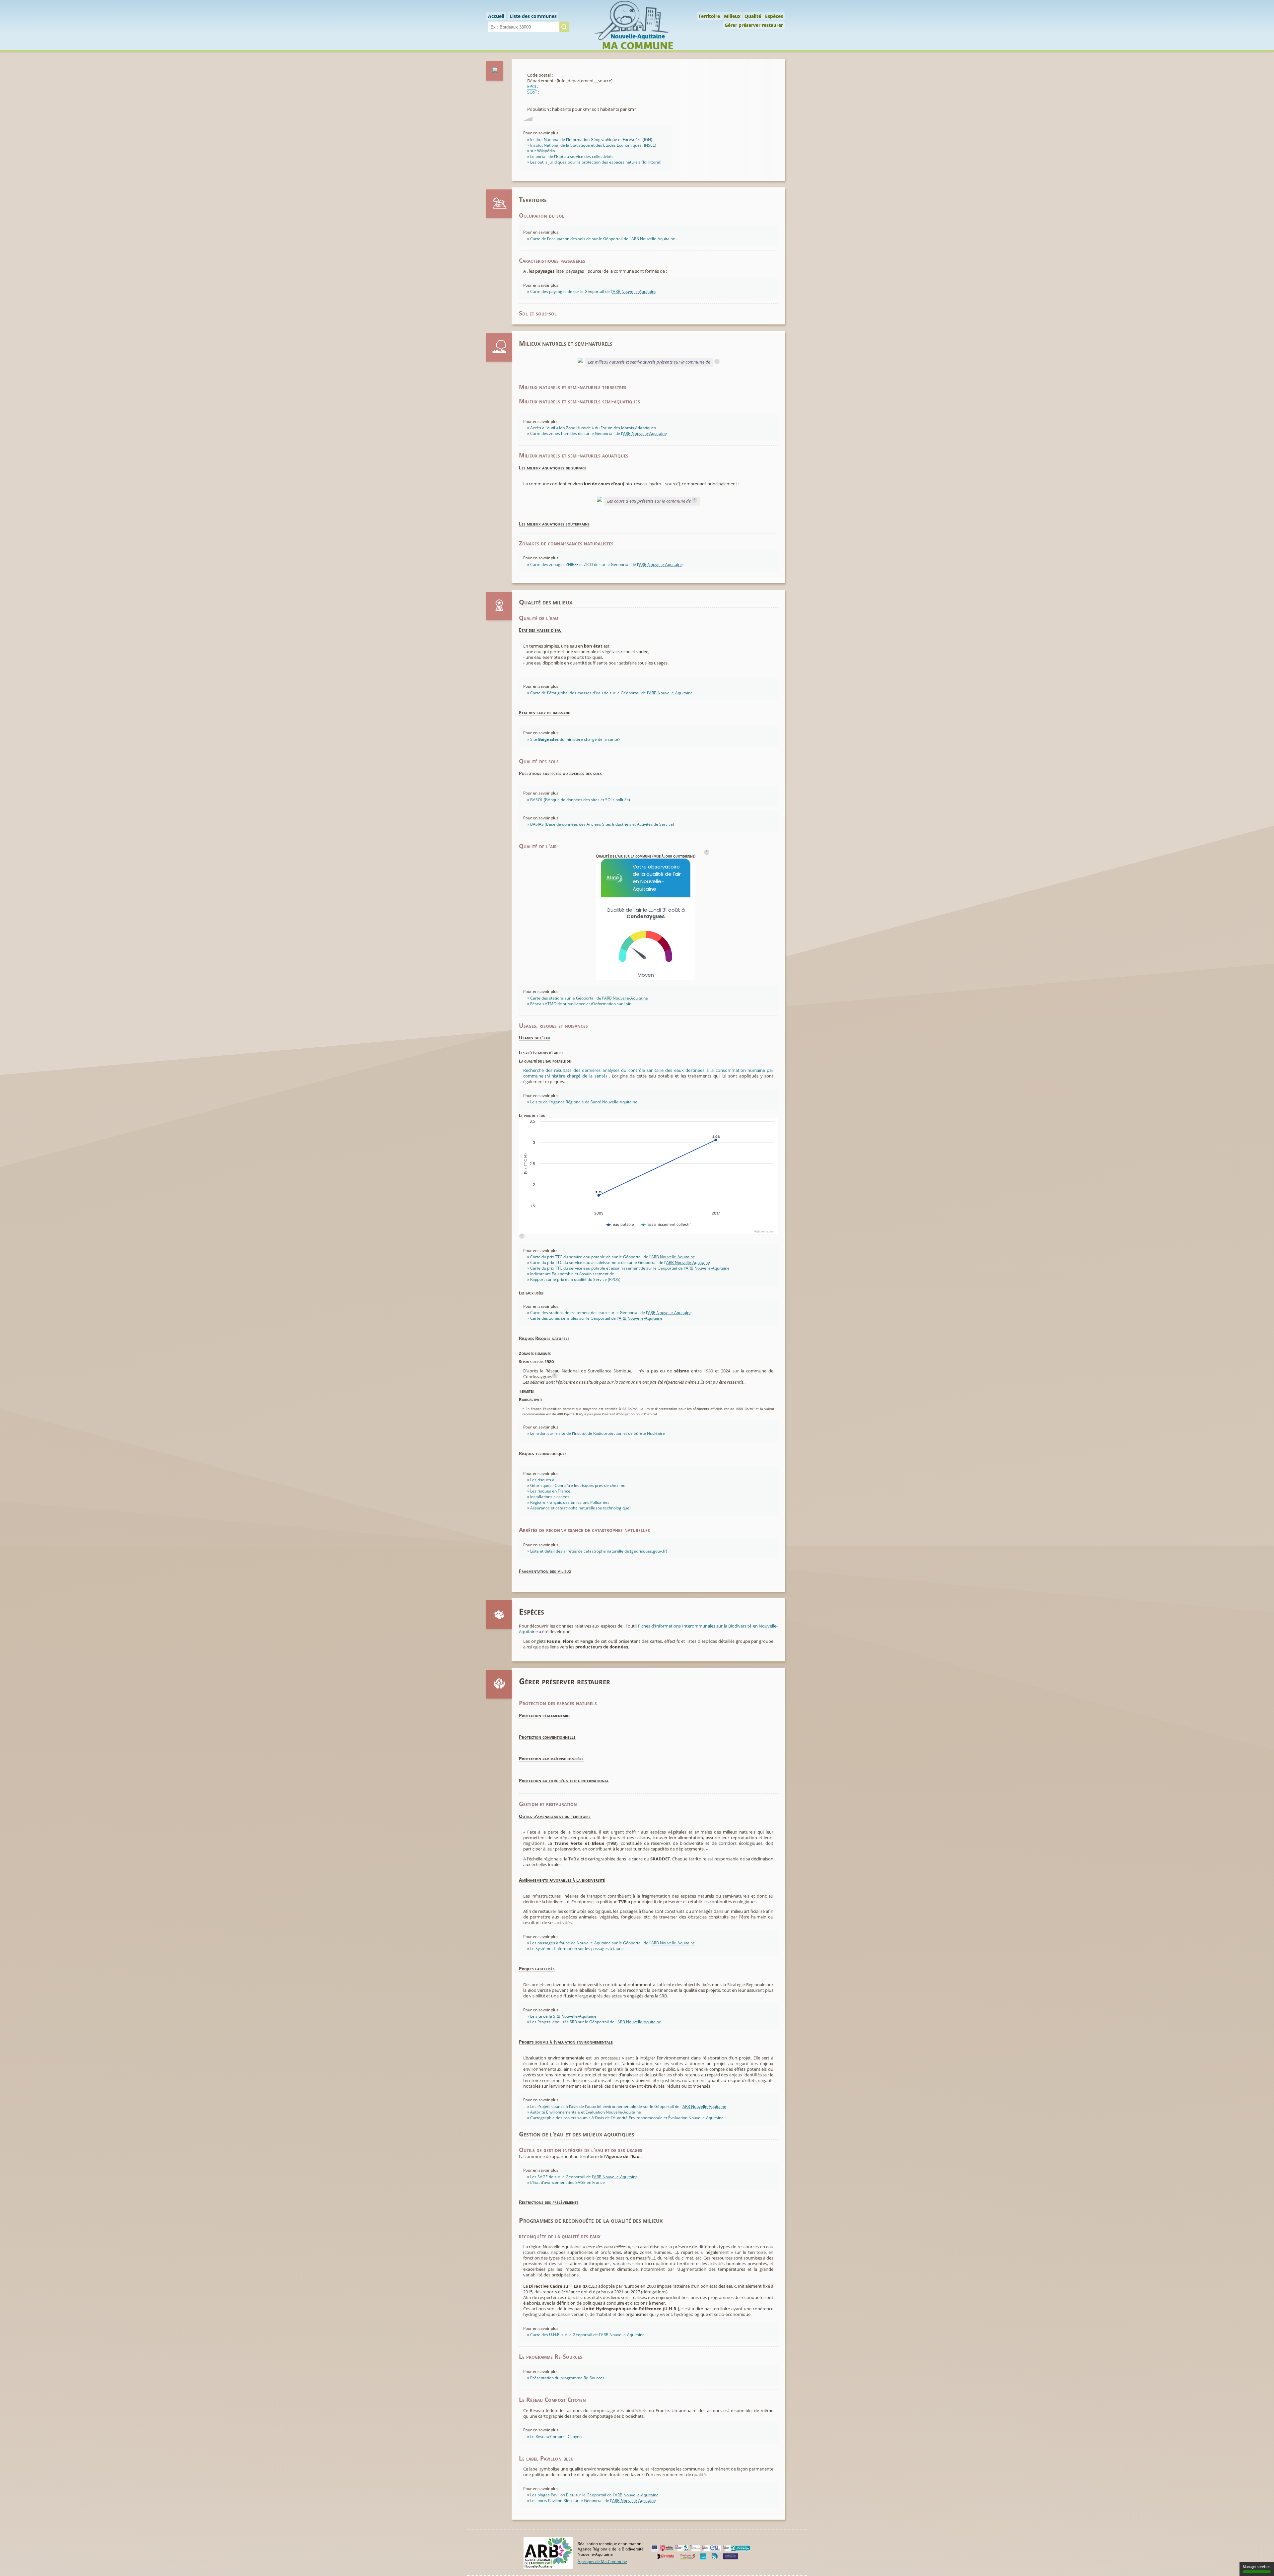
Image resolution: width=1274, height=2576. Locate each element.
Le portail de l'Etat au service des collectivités (572, 156)
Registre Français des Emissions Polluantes (570, 1502)
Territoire (709, 16)
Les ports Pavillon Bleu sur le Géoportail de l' (593, 2501)
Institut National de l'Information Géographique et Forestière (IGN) (591, 139)
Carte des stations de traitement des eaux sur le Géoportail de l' (611, 1313)
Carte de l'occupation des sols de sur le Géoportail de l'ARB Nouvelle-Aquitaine (603, 239)
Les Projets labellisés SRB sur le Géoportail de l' (596, 2022)
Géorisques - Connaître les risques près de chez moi (578, 1485)
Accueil (496, 16)
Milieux (732, 16)
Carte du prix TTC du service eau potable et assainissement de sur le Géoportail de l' (630, 1268)
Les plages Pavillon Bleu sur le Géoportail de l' (594, 2495)
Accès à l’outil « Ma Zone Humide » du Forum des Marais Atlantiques (593, 428)
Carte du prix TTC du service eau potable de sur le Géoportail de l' (613, 1257)
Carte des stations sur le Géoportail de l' (589, 998)
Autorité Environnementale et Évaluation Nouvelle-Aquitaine (586, 2112)
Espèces (774, 16)
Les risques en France (550, 1491)
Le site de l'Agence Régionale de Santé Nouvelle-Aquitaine (584, 1102)
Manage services (1257, 2567)
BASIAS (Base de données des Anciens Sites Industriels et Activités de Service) (602, 824)
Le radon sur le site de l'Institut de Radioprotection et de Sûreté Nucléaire (598, 1433)
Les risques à (542, 1480)
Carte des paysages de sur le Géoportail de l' (593, 291)
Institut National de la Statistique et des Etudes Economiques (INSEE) (593, 145)
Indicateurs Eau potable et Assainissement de (572, 1274)
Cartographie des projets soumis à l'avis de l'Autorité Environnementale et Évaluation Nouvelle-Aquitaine (627, 2118)
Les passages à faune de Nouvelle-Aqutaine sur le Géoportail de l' (613, 1943)
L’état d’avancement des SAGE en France (567, 2182)
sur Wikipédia (543, 151)
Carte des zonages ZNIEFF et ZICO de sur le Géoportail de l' (606, 564)
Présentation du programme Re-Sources (567, 2378)
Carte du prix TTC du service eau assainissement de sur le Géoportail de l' (620, 1262)
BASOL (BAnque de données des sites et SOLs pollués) (580, 800)
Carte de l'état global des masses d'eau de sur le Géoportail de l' (611, 693)
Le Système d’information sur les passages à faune (577, 1949)
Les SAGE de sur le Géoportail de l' (584, 2177)
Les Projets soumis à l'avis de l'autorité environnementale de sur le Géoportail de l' (628, 2106)
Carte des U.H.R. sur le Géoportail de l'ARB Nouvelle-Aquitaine (587, 2335)
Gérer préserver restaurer (754, 25)
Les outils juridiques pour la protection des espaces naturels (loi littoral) (596, 162)
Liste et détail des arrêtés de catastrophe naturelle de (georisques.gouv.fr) (599, 1551)
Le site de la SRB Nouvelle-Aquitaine (563, 2016)
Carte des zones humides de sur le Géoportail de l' (599, 433)
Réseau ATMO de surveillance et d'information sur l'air (580, 1004)
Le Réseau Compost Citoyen (556, 2437)
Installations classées (550, 1497)
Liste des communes (533, 16)
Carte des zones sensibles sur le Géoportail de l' (596, 1318)
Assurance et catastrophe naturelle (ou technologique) (580, 1508)
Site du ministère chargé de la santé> (575, 739)
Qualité (753, 16)
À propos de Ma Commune (602, 2561)
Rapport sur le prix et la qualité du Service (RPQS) (575, 1279)
